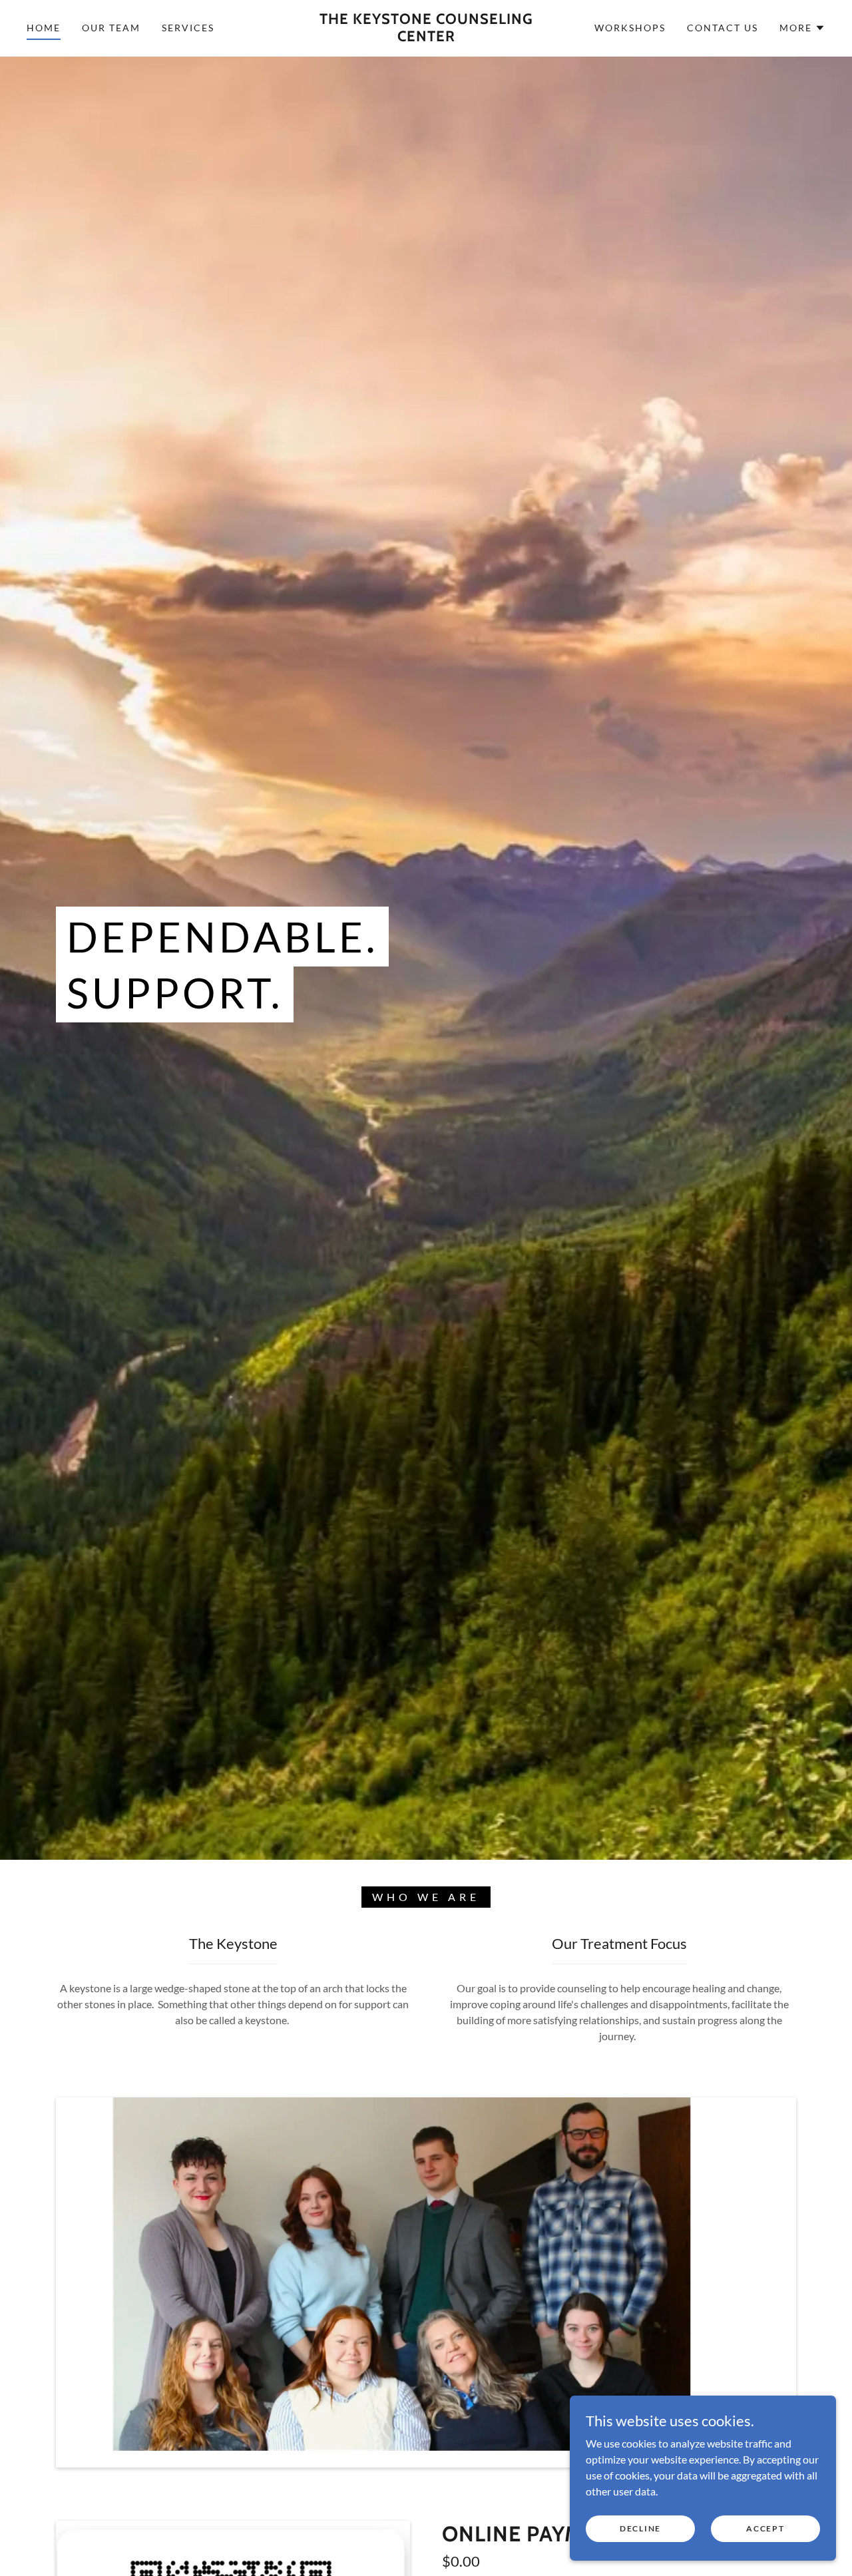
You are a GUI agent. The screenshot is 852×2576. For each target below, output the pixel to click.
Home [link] (44, 28)
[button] (802, 28)
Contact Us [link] (723, 28)
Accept (765, 2528)
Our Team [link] (111, 28)
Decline (640, 2528)
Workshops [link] (630, 28)
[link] (426, 37)
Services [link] (188, 28)
